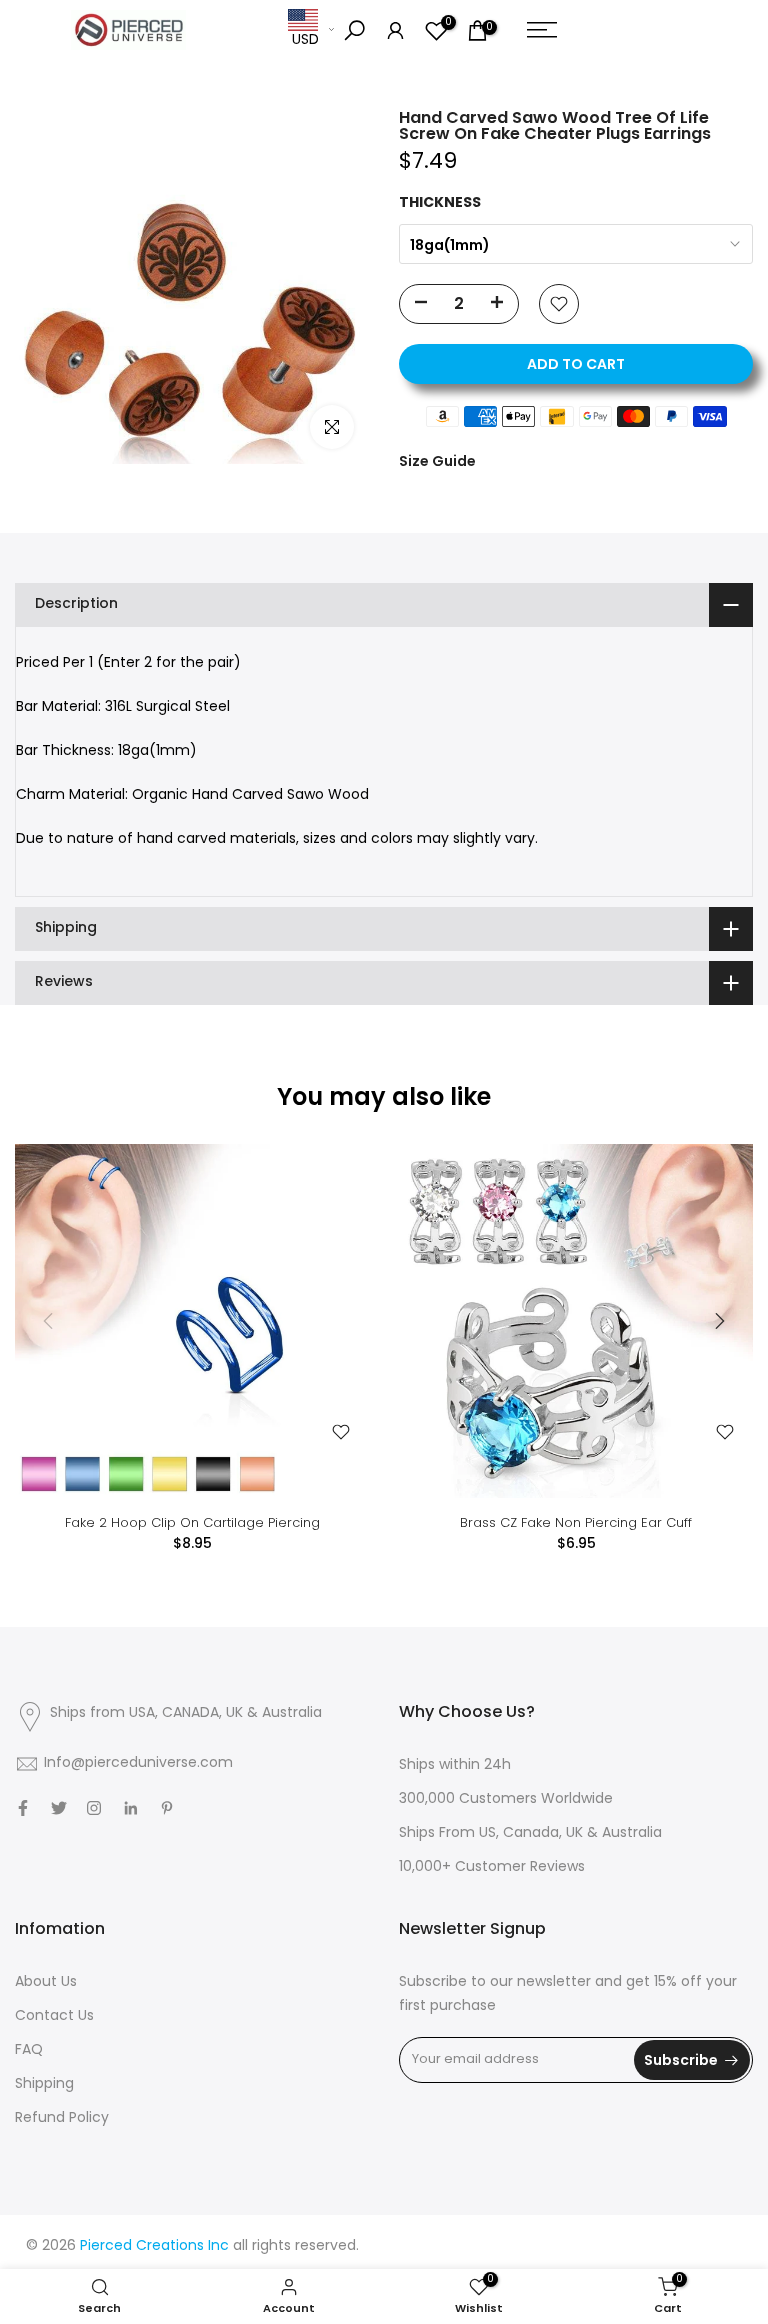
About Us (46, 1982)
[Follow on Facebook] (23, 1808)
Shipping (44, 2084)
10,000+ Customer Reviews (492, 1867)
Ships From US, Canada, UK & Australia (530, 1833)
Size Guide (437, 461)
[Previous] (50, 1321)
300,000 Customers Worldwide (506, 1799)
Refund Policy (62, 2118)
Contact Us (54, 2016)
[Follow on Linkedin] (130, 1808)
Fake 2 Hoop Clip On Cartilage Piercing (192, 1522)
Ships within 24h (455, 1765)
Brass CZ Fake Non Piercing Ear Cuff (576, 1522)
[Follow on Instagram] (94, 1808)
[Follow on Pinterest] (167, 1808)
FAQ (29, 2050)
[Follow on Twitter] (59, 1808)
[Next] (718, 1321)
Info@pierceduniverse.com (138, 1763)
